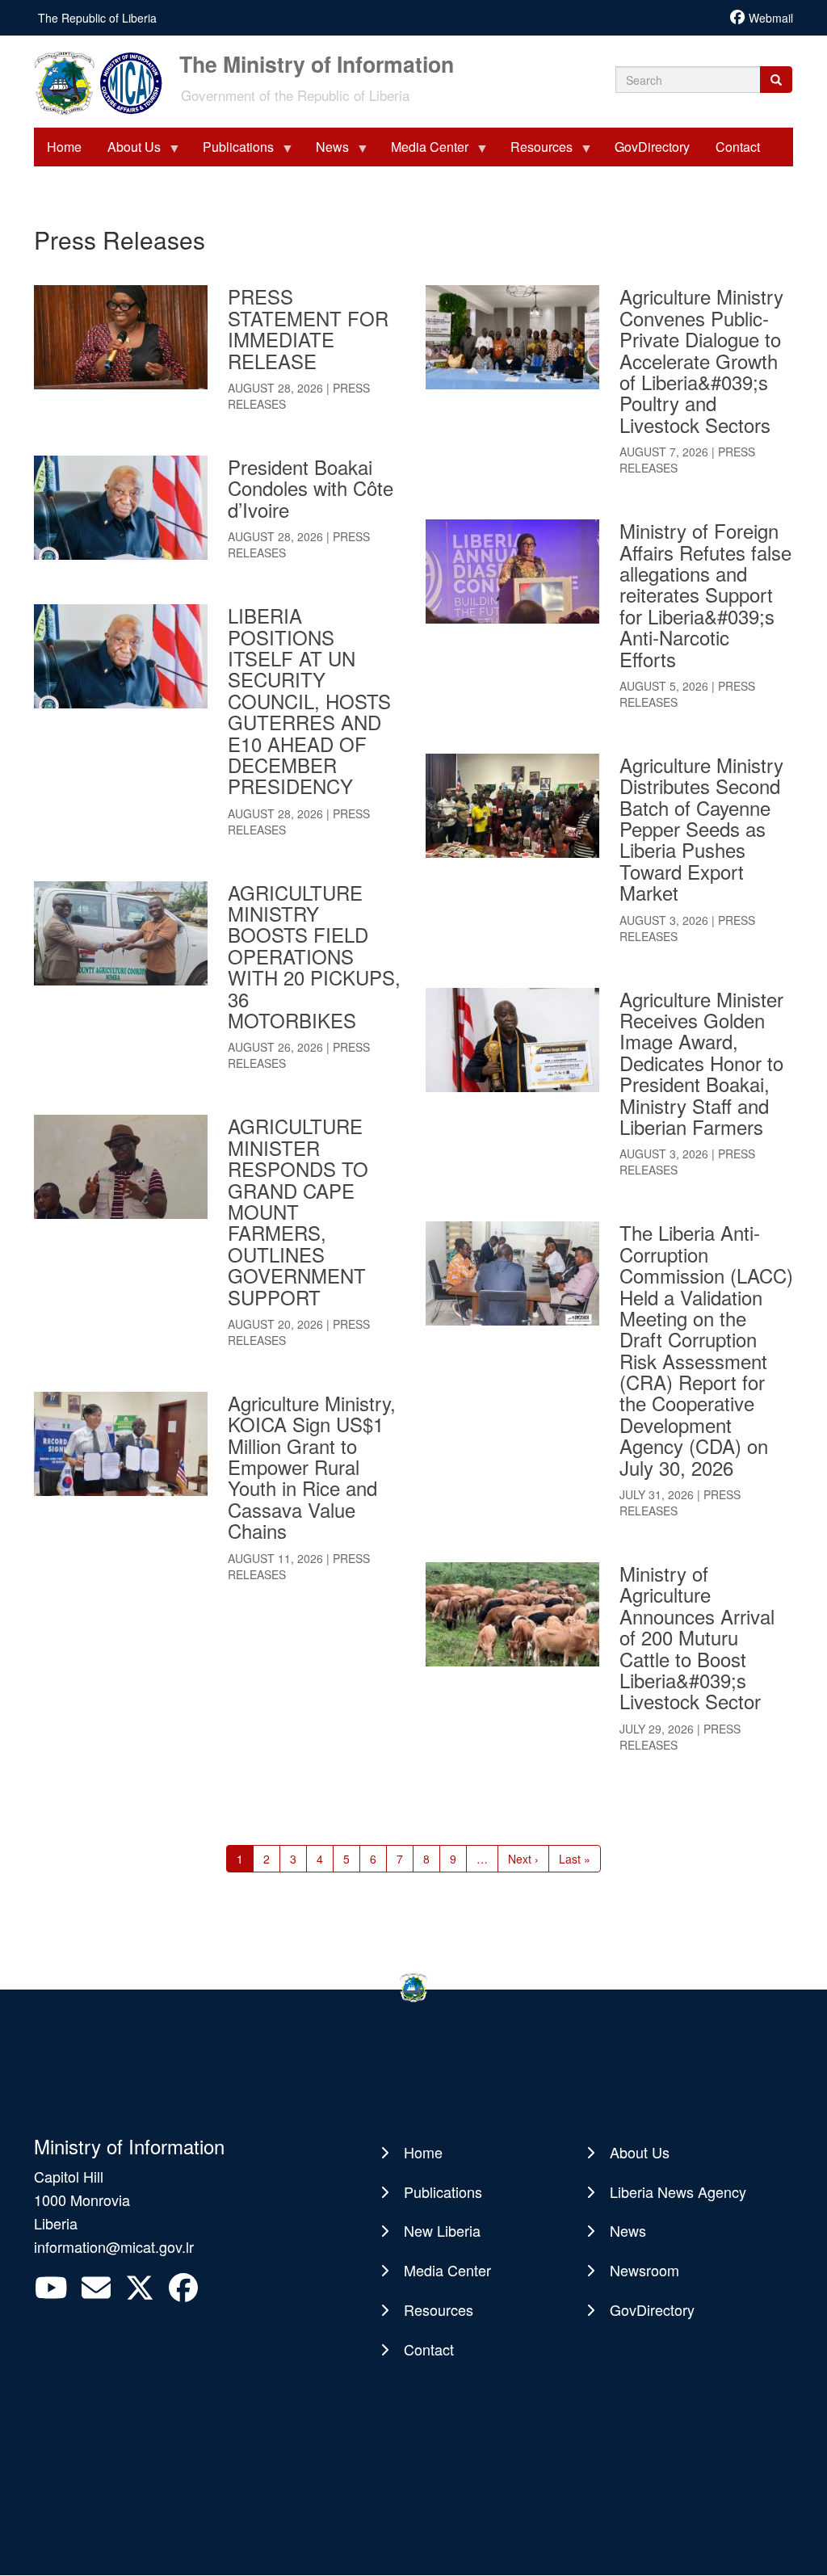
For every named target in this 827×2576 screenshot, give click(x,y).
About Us (640, 2152)
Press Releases (299, 396)
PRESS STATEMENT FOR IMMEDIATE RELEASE (308, 328)
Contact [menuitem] (738, 147)
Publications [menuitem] (232, 152)
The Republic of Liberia (97, 18)
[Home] (105, 82)
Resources (439, 2309)
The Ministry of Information (317, 62)
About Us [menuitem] (128, 152)
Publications (443, 2191)
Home (423, 2152)
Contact (429, 2349)
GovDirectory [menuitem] (652, 147)
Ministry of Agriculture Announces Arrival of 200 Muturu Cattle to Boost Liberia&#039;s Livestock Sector (697, 1637)
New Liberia (442, 2230)
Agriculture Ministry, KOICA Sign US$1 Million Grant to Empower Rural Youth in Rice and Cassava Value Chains (312, 1467)
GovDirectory (652, 2309)
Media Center (447, 2270)
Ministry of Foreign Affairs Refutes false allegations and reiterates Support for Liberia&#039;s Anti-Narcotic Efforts (705, 594)
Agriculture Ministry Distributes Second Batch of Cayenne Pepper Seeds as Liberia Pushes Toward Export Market (701, 828)
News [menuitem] (326, 152)
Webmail (771, 18)
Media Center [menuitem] (423, 152)
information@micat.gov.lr (114, 2246)
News (628, 2230)
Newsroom (644, 2270)
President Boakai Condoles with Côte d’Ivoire (311, 488)
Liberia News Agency (678, 2191)
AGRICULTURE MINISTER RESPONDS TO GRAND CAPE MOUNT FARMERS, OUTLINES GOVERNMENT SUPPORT (298, 1211)
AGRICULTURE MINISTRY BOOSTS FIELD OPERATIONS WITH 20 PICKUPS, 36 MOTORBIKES (314, 956)
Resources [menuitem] (535, 152)
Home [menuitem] (64, 147)
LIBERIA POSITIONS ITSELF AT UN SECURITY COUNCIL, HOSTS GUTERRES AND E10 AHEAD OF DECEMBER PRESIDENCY (309, 700)
